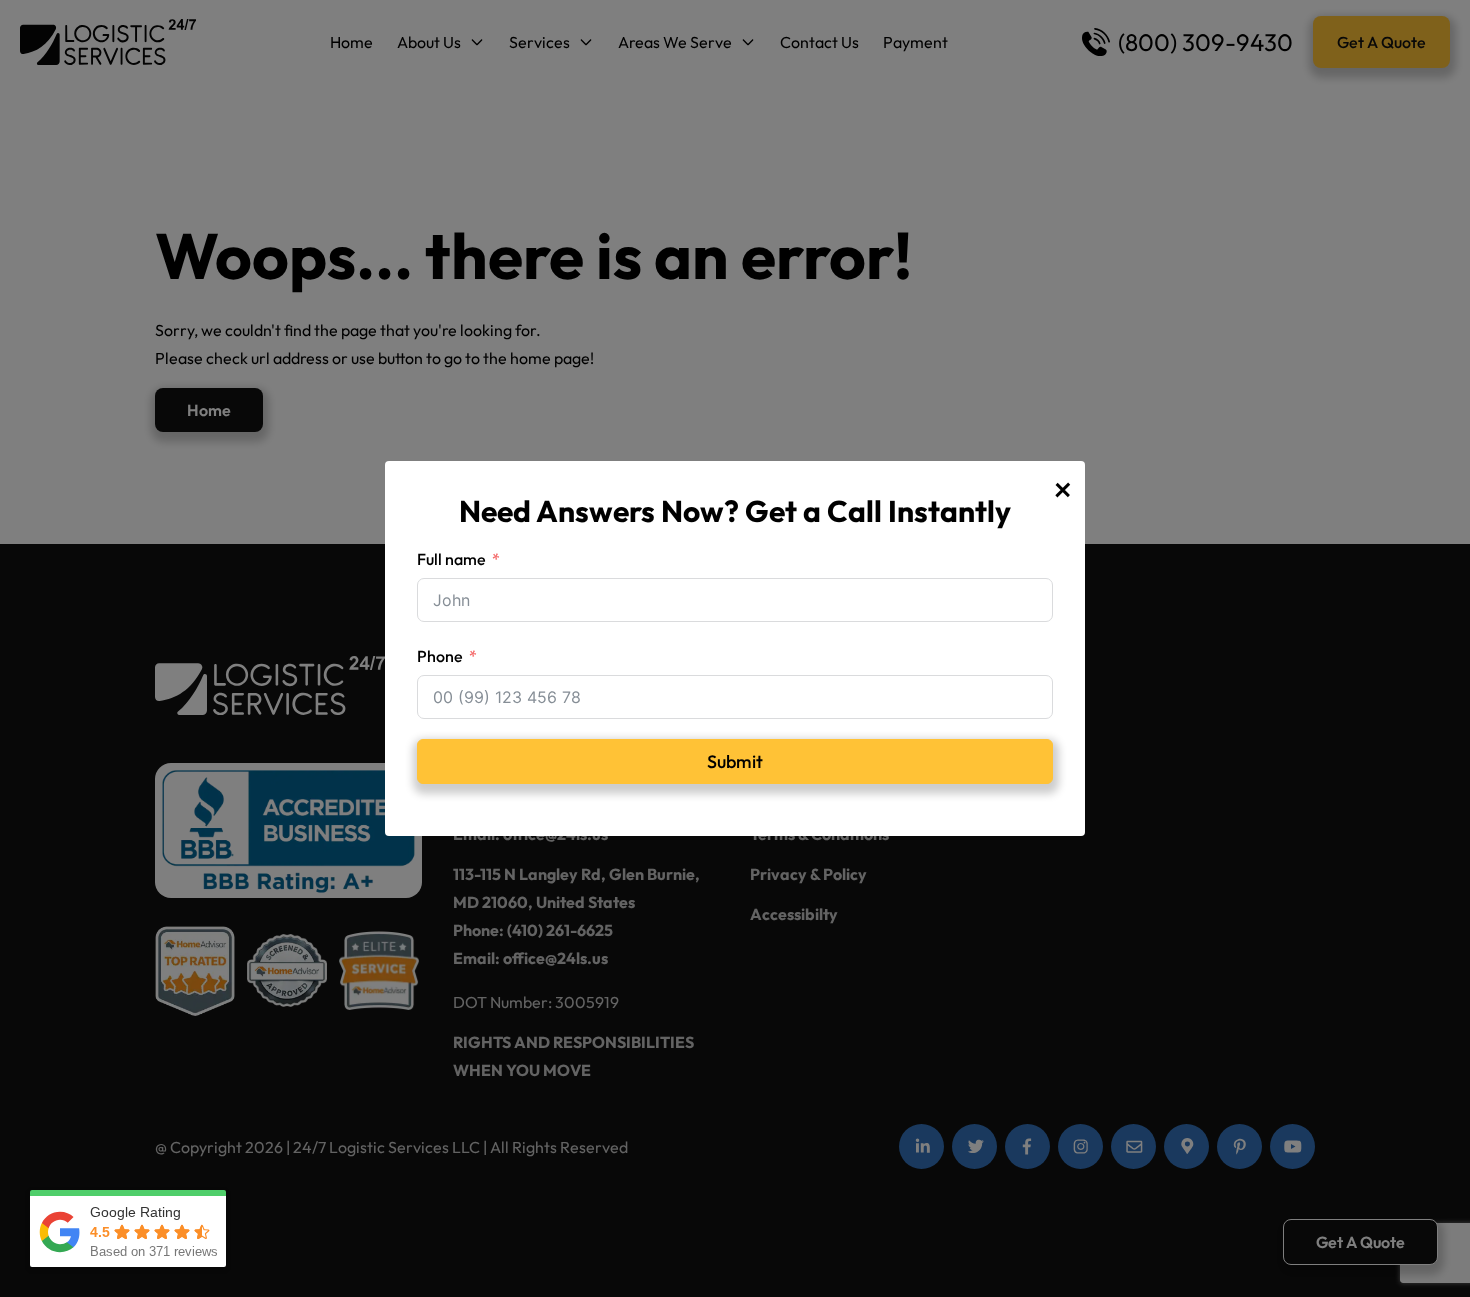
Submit (735, 761)
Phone (440, 656)
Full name (451, 559)
